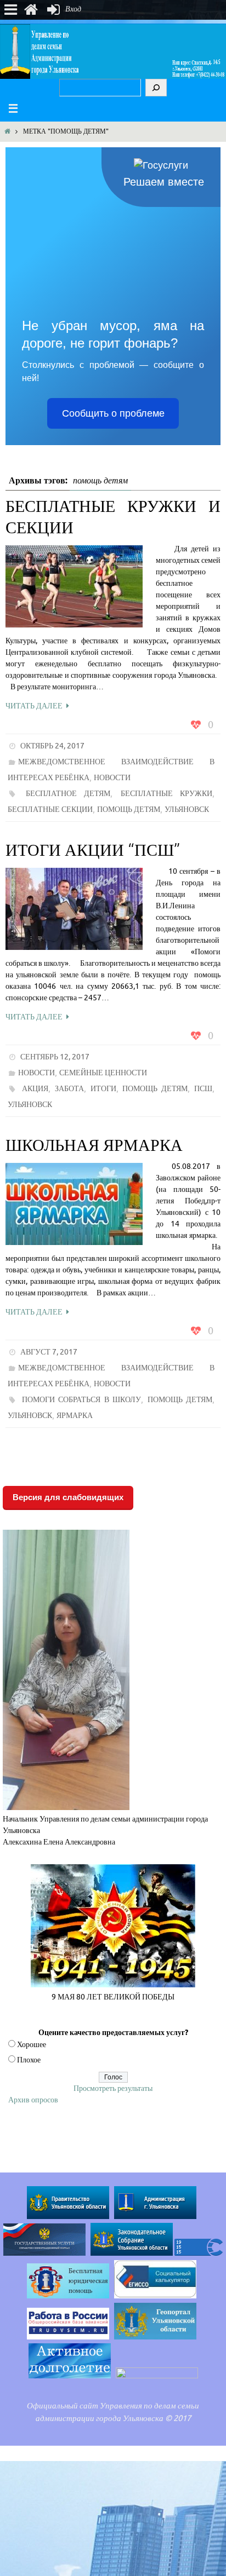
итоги (103, 1089)
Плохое (29, 2060)
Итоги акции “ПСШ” (93, 850)
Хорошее (32, 2045)
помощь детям (129, 809)
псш (203, 1089)
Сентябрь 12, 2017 (55, 1057)
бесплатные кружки (166, 794)
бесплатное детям (68, 794)
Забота (69, 1089)
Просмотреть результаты (113, 2088)
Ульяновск (187, 809)
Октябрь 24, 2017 (52, 746)
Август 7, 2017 (49, 1352)
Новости (112, 778)
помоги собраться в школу (81, 1400)
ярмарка (75, 1416)
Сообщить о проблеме (113, 413)
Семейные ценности (103, 1073)
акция (35, 1089)
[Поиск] (156, 88)
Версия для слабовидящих (68, 1497)
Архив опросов (33, 2100)
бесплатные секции (50, 809)
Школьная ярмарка (94, 1145)
